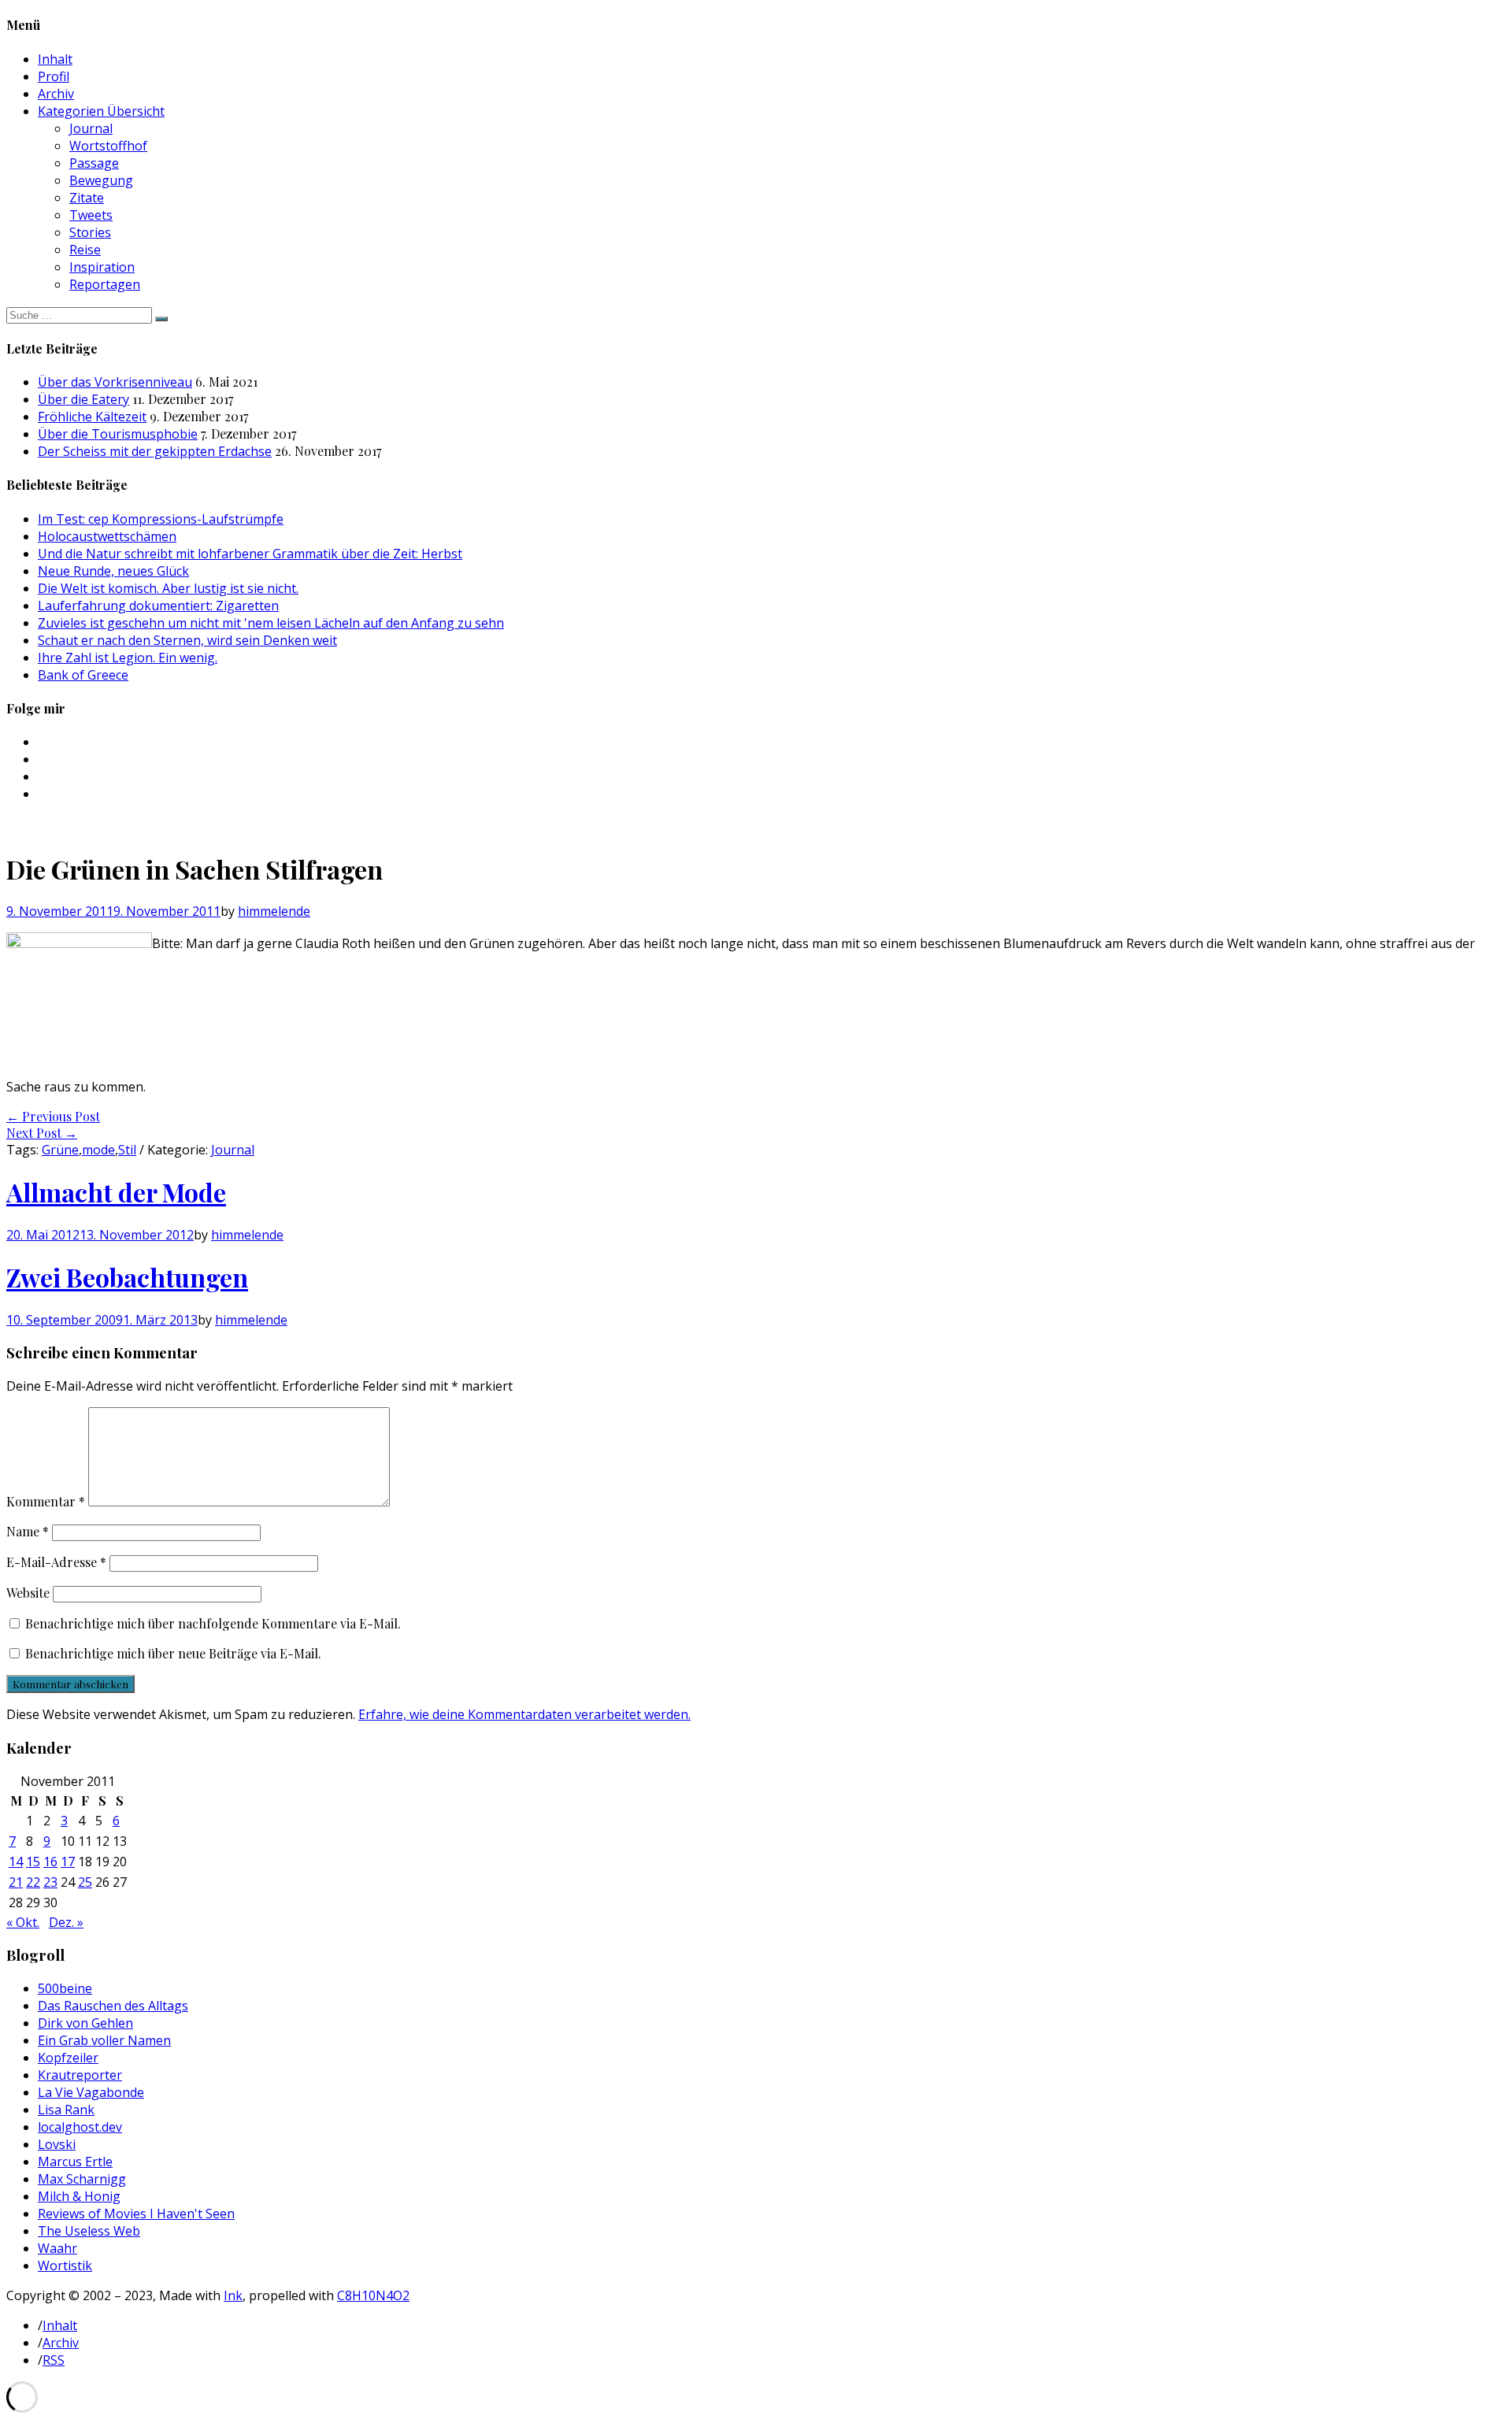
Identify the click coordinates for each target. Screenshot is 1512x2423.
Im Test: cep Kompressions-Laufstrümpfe (161, 519)
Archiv (56, 94)
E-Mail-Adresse (56, 1562)
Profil (54, 76)
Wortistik (65, 2266)
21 (16, 1882)
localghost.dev (80, 2127)
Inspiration (102, 267)
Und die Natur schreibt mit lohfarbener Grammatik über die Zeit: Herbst (250, 554)
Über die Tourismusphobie (118, 434)
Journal (91, 128)
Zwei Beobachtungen (127, 1277)
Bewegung (101, 180)
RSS (54, 2360)
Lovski (57, 2144)
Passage (94, 163)
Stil (127, 1150)
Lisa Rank (66, 2110)
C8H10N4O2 (373, 2295)
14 (16, 1862)
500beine (65, 1988)
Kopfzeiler (68, 2058)
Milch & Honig (79, 2196)
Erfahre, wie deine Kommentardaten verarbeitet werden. (524, 1714)
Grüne (60, 1150)
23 (50, 1882)
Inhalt (55, 59)
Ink (233, 2295)
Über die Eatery (83, 399)
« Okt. (23, 1922)
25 (85, 1882)
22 (33, 1882)
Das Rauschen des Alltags (113, 2006)
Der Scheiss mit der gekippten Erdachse (155, 451)
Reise (85, 250)
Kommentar (46, 1501)
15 (33, 1862)
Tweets (91, 215)
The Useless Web (89, 2231)
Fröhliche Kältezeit (92, 417)
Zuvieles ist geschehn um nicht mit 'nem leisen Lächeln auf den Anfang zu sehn (271, 623)
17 (68, 1862)
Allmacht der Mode (116, 1192)
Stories (90, 232)
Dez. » (66, 1922)
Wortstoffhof (108, 146)
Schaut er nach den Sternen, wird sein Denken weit (187, 640)
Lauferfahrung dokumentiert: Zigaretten (158, 606)
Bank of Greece (83, 675)
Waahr (57, 2248)
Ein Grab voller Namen (104, 2040)
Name (28, 1531)
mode (98, 1150)
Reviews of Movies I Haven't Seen (136, 2214)
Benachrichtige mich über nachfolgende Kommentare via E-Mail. (213, 1623)
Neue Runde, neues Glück (113, 571)
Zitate (87, 198)
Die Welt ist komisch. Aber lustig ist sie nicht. (168, 588)
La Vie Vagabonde (91, 2092)
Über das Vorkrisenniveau (115, 382)
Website (28, 1593)
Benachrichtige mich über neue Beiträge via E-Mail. (173, 1653)
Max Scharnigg (82, 2179)
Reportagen (105, 284)
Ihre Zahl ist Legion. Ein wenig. (128, 658)
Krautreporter (80, 2075)
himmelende (274, 911)
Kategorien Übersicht (101, 111)
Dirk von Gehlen (85, 2023)
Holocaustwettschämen (107, 536)
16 (50, 1862)
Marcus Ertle (75, 2162)
